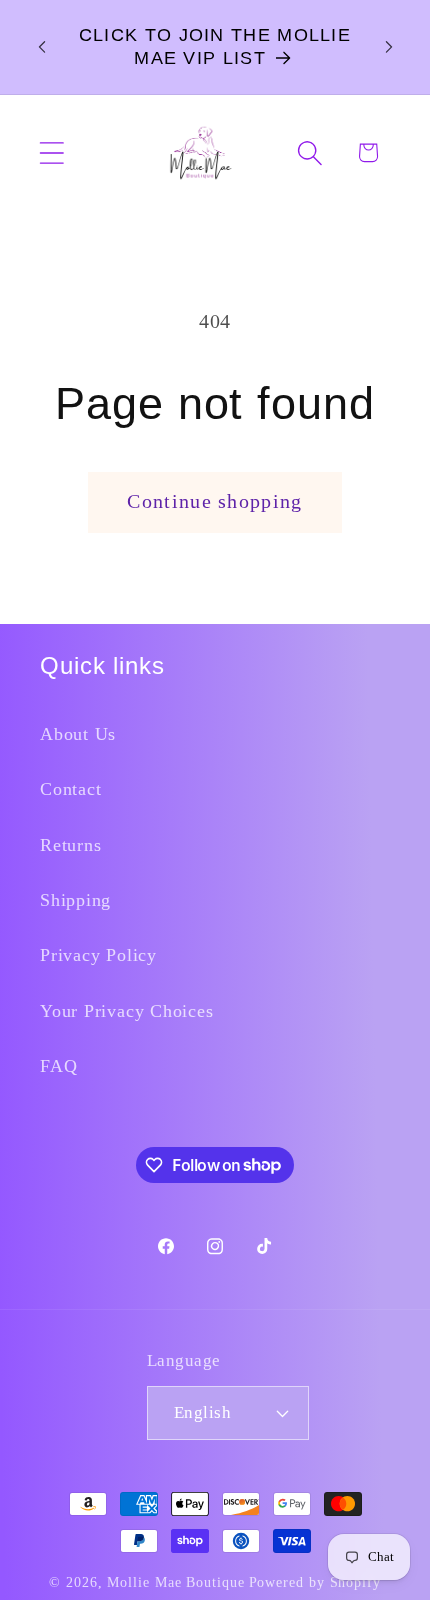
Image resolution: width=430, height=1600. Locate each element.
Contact (70, 789)
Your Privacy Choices (127, 1011)
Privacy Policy (98, 955)
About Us (78, 734)
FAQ (58, 1066)
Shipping (75, 900)
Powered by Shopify (315, 1582)
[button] (51, 152)
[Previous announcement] (42, 47)
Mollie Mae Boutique (175, 1582)
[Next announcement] (389, 47)
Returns (70, 845)
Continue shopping (214, 501)
